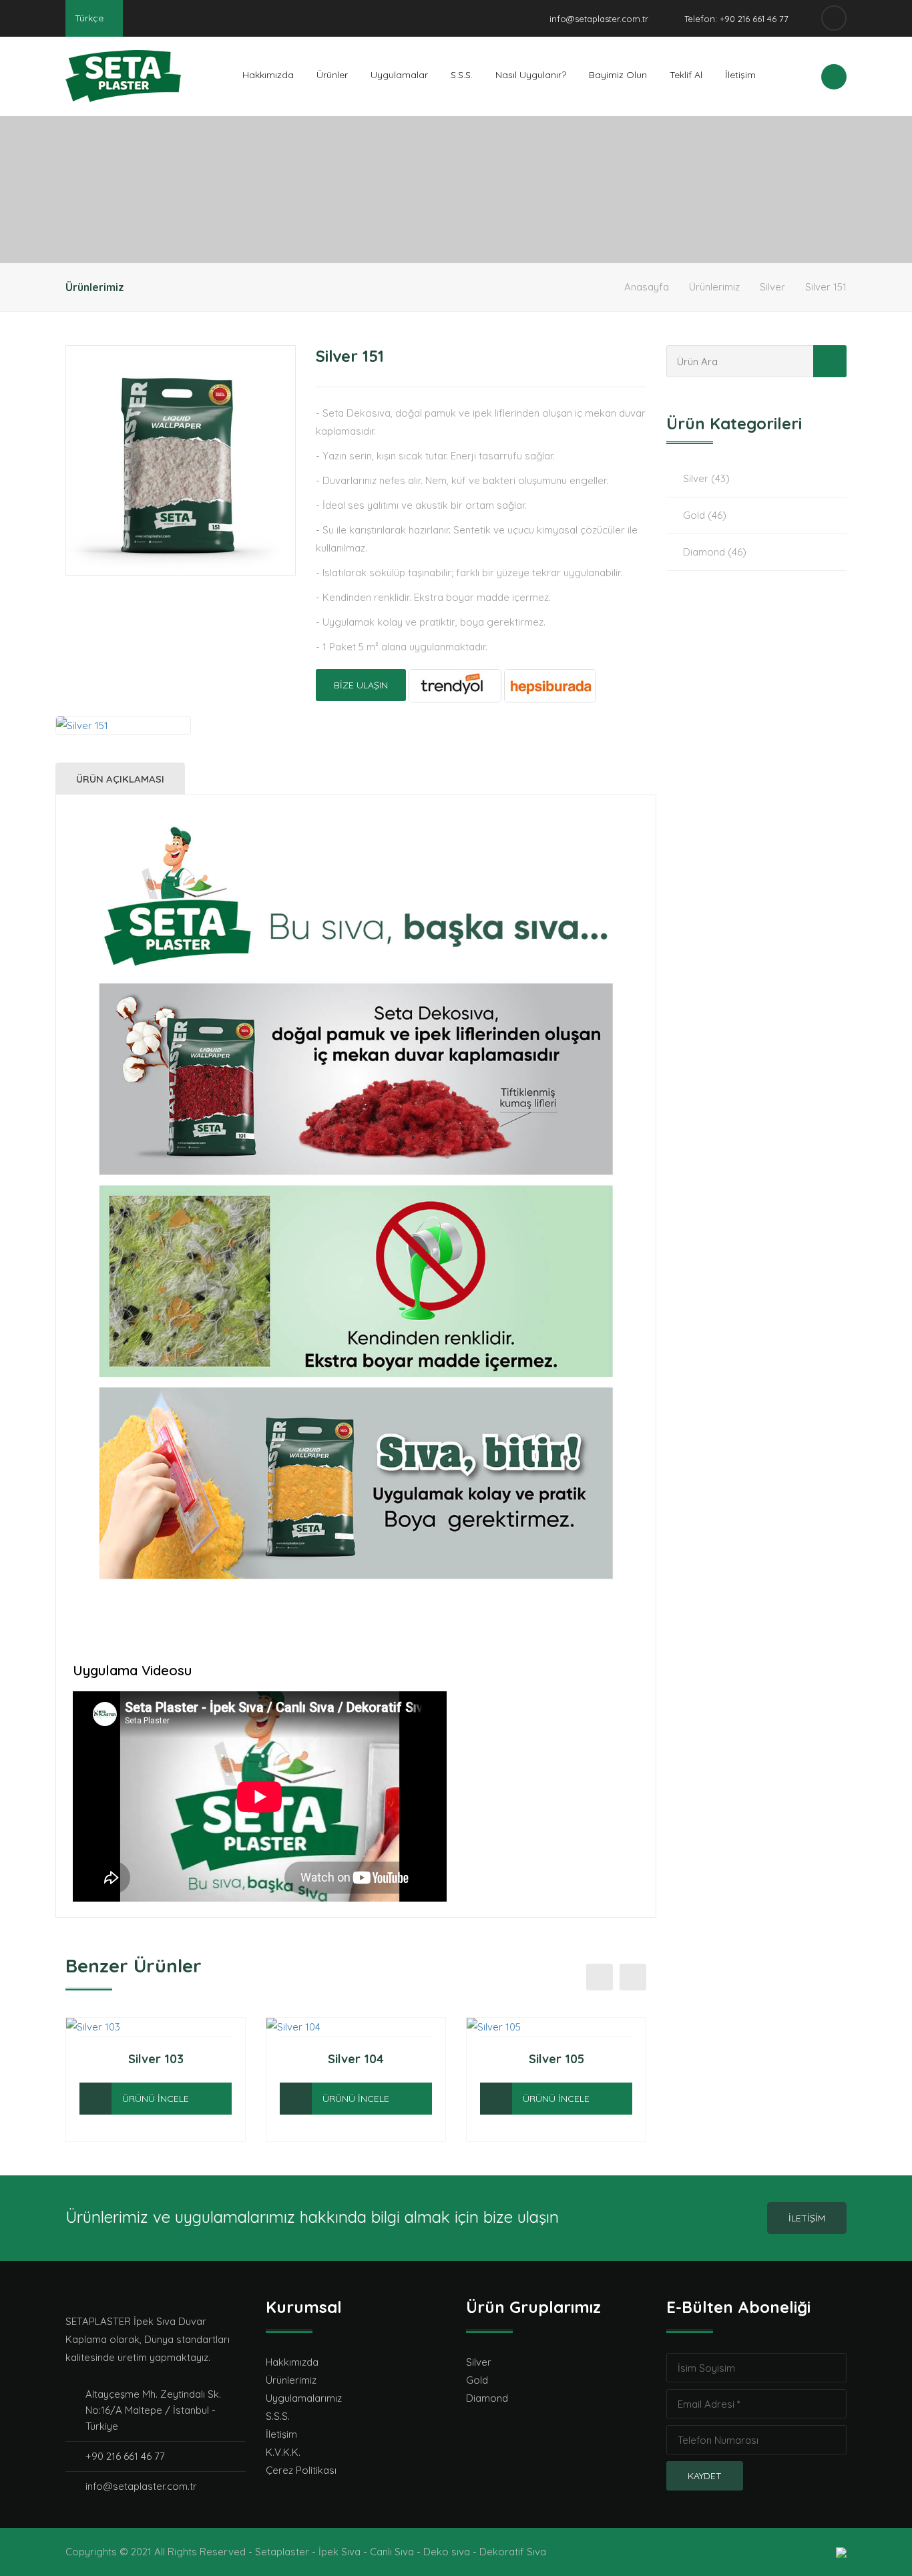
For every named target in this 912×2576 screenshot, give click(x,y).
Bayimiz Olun (618, 75)
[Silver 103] (95, 2099)
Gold (477, 2380)
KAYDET (705, 2476)
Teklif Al (686, 75)
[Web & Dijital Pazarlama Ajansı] (841, 2552)
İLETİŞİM (807, 2218)
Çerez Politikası (301, 2470)
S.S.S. (462, 75)
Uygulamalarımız (304, 2398)
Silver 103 (156, 2059)
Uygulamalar (399, 75)
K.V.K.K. (283, 2452)
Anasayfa (647, 287)
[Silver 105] (496, 2099)
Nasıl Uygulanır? (531, 75)
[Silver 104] (296, 2099)
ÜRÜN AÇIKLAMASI (120, 779)
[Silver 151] (181, 460)
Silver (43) (706, 478)
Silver (772, 287)
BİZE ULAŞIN (361, 685)
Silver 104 (356, 2059)
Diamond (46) (715, 552)
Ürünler (332, 75)
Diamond (487, 2398)
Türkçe (90, 18)
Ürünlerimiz (714, 287)
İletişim (740, 75)
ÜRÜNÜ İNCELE (156, 2099)
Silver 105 (556, 2059)
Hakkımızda (268, 75)
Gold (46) (705, 515)
